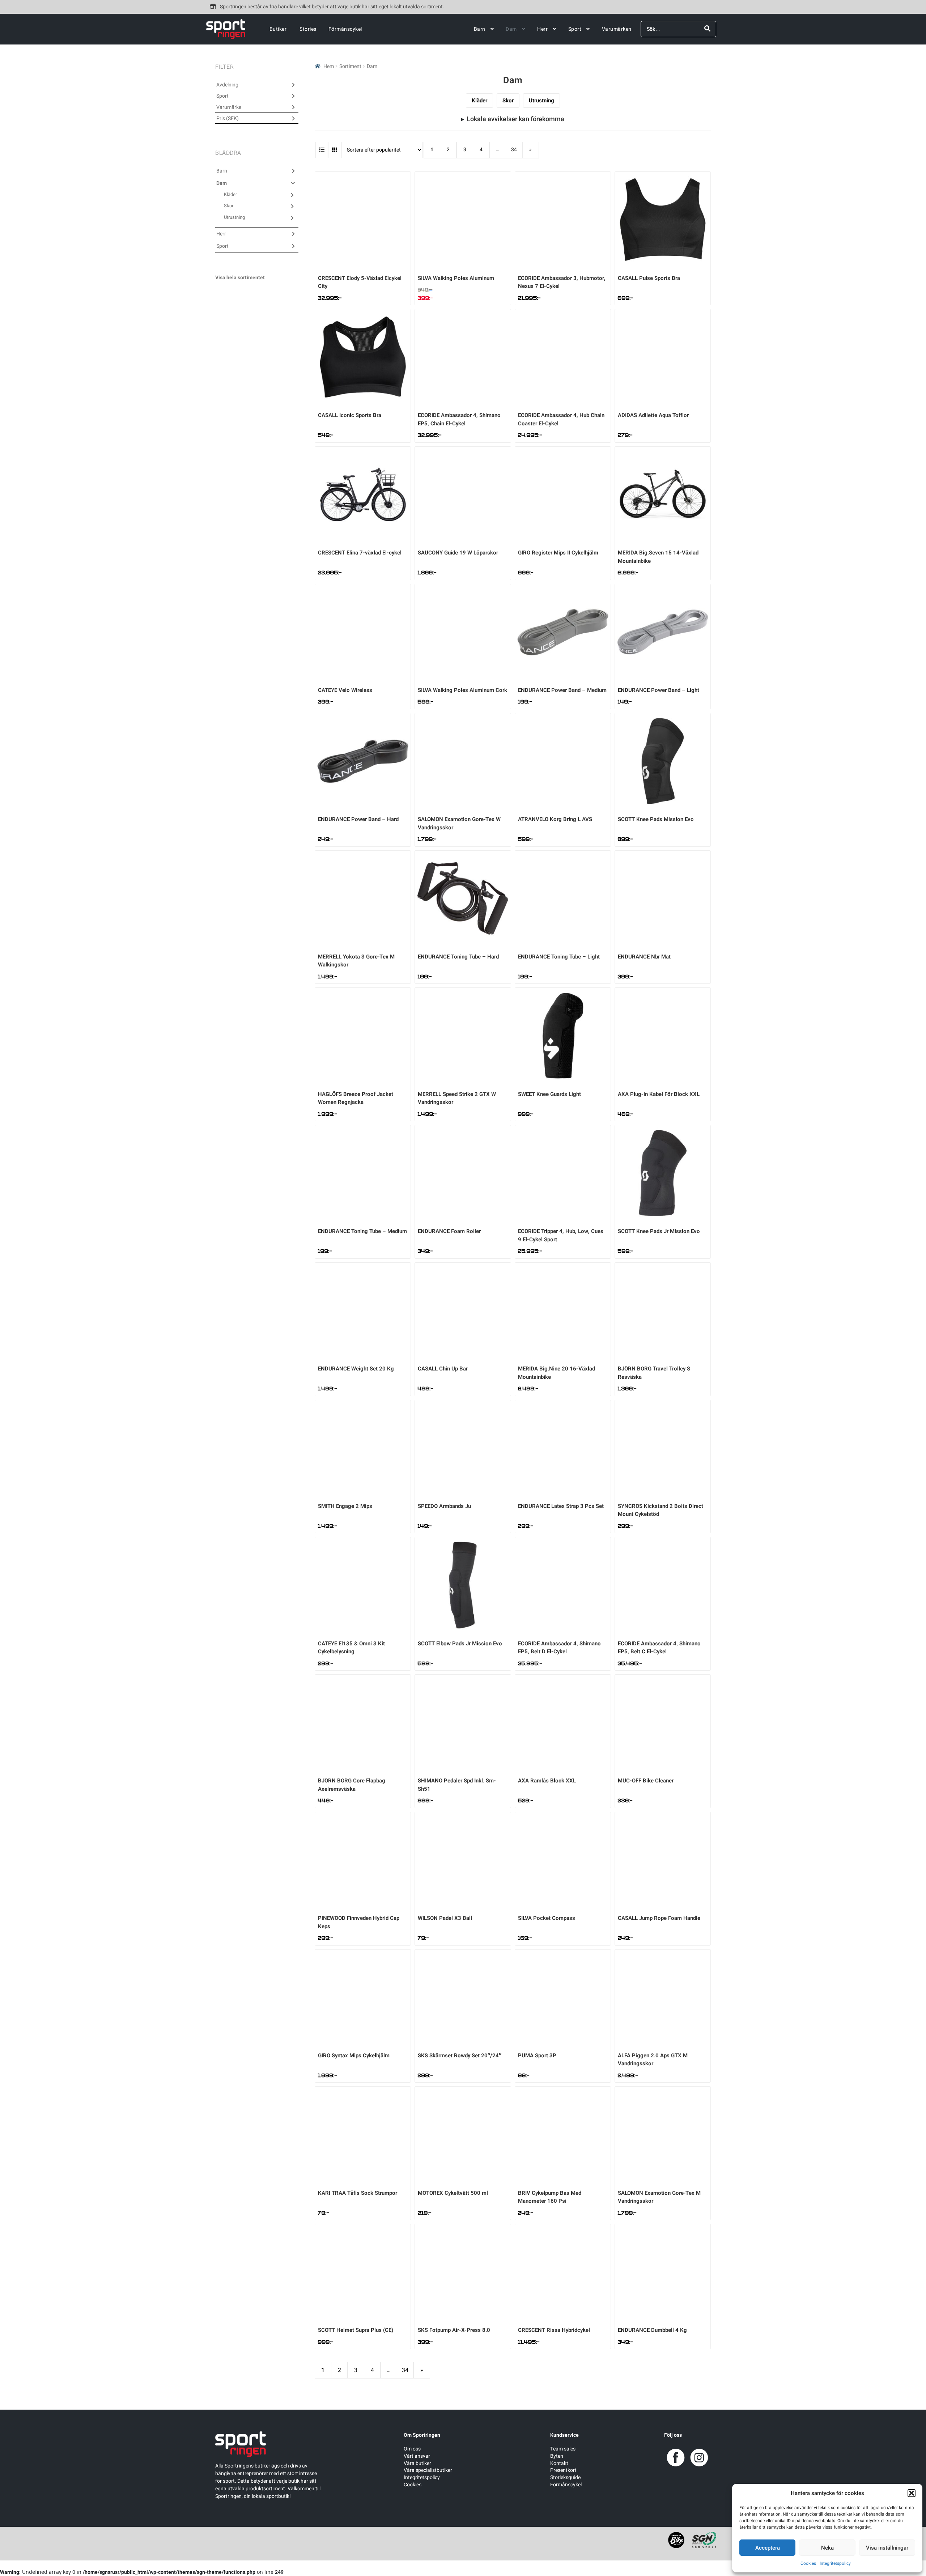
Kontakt (559, 2463)
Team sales (563, 2449)
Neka (827, 2548)
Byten (557, 2456)
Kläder (479, 101)
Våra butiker (417, 2463)
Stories (308, 29)
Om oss (412, 2449)
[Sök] (707, 29)
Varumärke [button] (229, 107)
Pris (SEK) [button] (228, 118)
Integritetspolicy (835, 2563)
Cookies (808, 2563)
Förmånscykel (345, 29)
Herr (542, 29)
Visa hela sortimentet (240, 278)
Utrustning (541, 101)
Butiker (278, 29)
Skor (508, 101)
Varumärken (617, 29)
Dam (511, 29)
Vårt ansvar (417, 2456)
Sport (575, 29)
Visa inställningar (887, 2548)
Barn (480, 29)
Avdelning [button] (227, 85)
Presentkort (563, 2470)
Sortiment (350, 66)
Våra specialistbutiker (428, 2470)
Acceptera (768, 2548)
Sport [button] (222, 96)
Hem (329, 66)
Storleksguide (565, 2477)
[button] (912, 2493)
